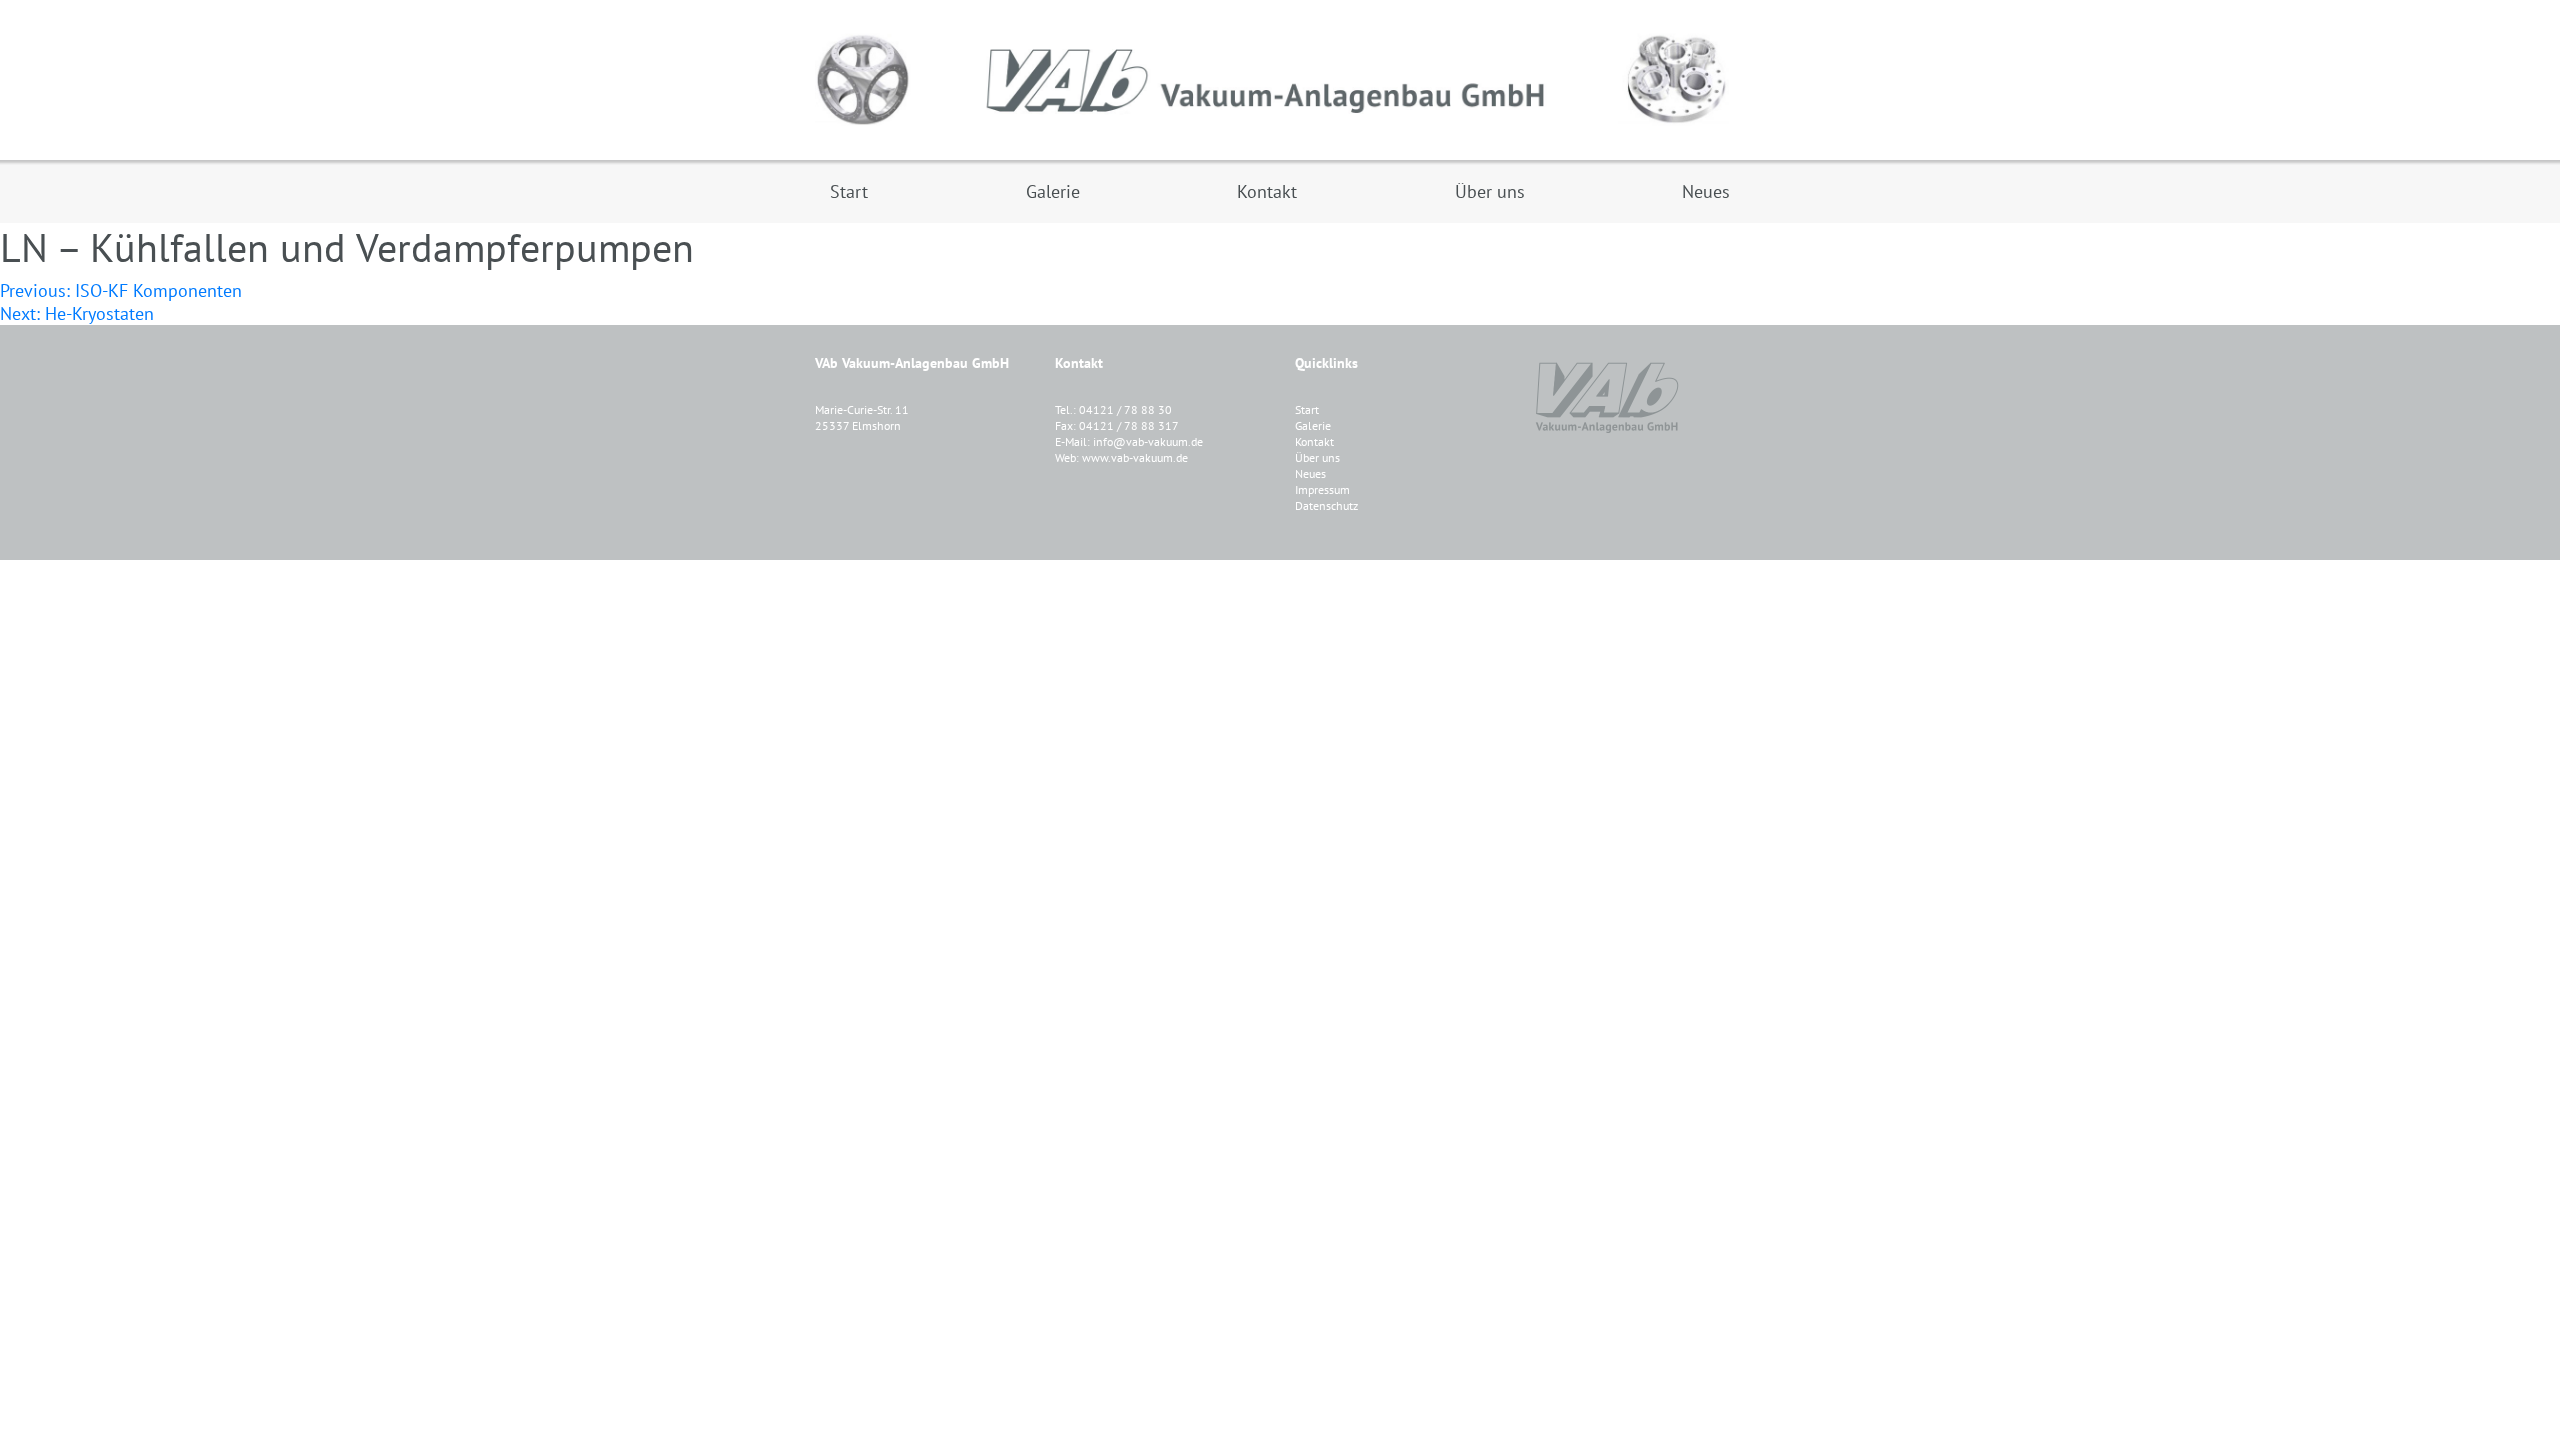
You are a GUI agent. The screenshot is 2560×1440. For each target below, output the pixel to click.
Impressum (1322, 489)
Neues (1310, 473)
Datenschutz (1326, 505)
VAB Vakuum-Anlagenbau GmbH (1280, 80)
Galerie (1313, 425)
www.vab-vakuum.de (1135, 457)
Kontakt (1314, 441)
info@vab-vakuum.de (1148, 441)
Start (1307, 409)
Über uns (1317, 457)
